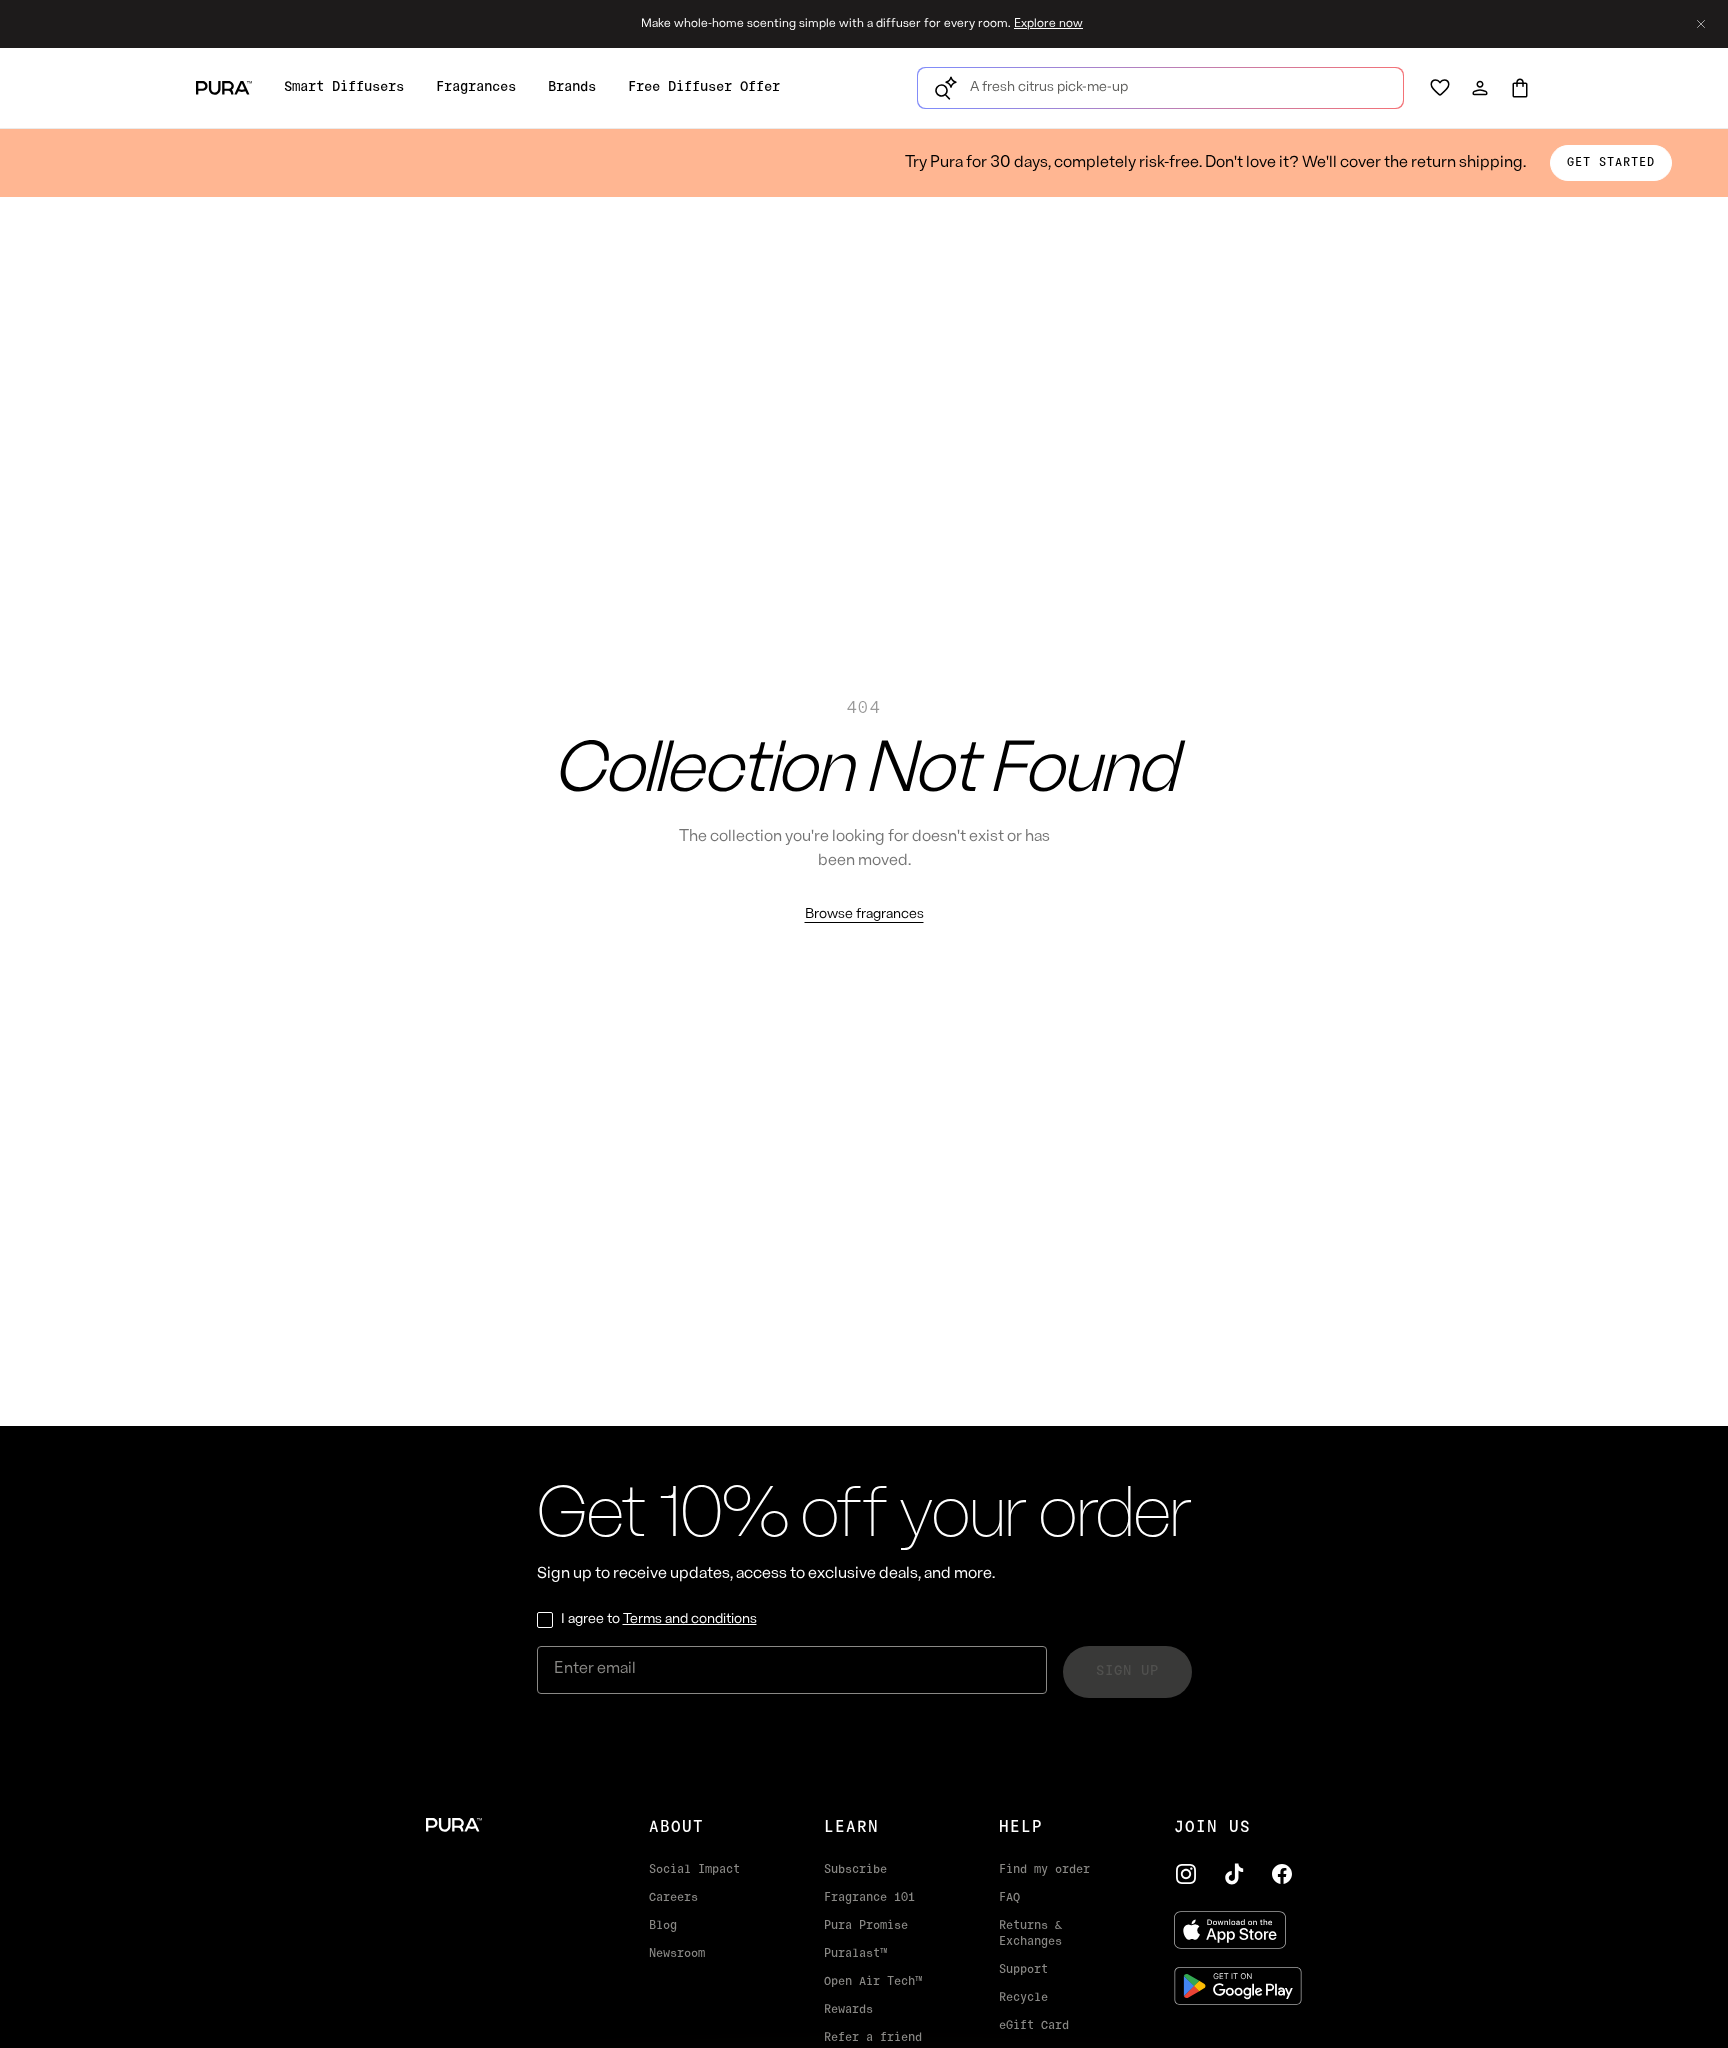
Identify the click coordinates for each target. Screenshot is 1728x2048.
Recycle (1023, 1998)
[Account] (1480, 88)
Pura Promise (866, 1926)
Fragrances (476, 87)
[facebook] (1282, 1874)
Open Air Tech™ (873, 1982)
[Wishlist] (1440, 88)
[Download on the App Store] (1238, 1930)
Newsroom (677, 1954)
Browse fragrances (864, 914)
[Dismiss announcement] (1701, 24)
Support (1023, 1970)
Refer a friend (873, 2038)
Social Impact (694, 1870)
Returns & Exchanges (1030, 1934)
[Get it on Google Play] (1238, 1986)
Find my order (1044, 1870)
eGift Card (1034, 2026)
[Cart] (1520, 88)
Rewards (848, 2010)
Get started (1611, 163)
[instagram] (1186, 1874)
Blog (663, 1926)
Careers (673, 1898)
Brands (572, 87)
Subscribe (855, 1870)
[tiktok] (1234, 1874)
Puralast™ (855, 1954)
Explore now (1048, 24)
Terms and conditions (690, 1619)
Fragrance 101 (869, 1898)
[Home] (505, 1825)
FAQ (1009, 1898)
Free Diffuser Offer (704, 87)
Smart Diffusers (344, 87)
